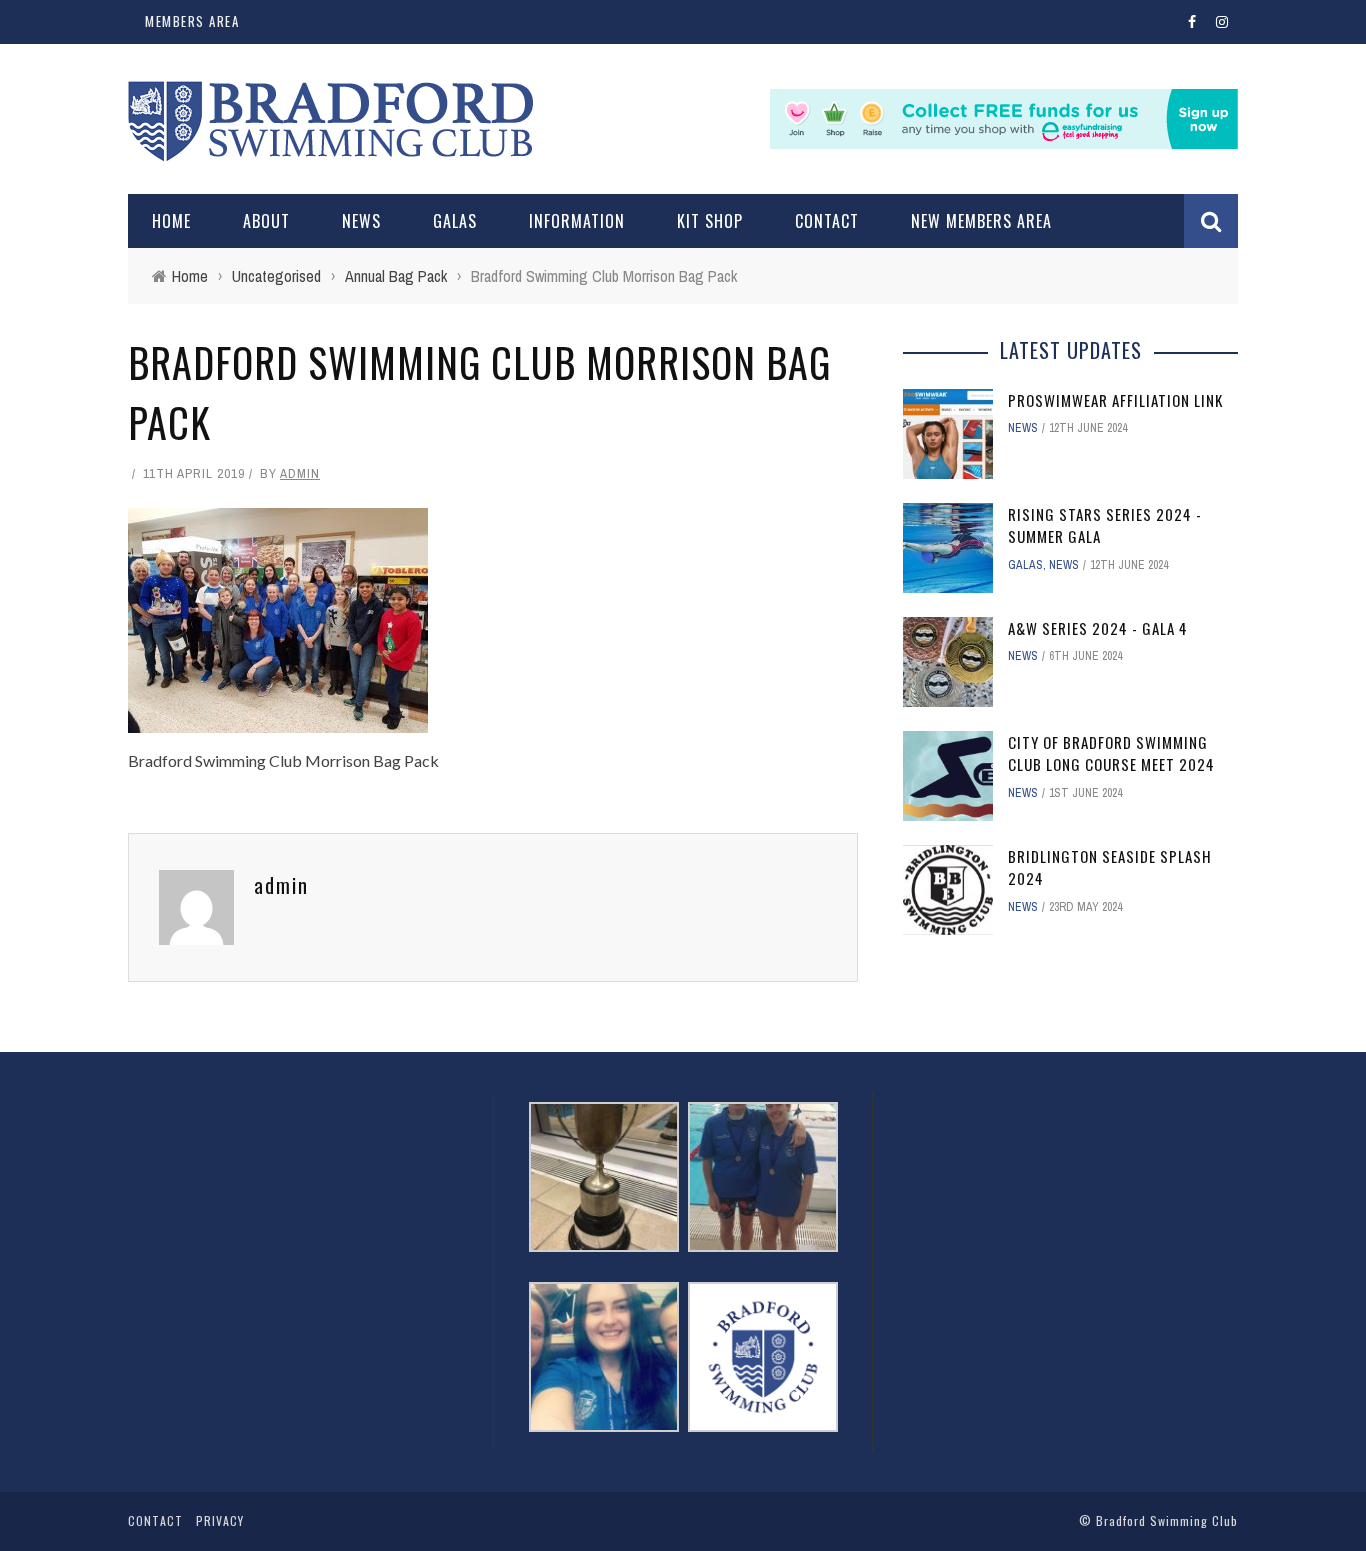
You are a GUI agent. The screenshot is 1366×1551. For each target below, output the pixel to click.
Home (171, 221)
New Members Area (981, 221)
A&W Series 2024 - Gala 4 (1098, 628)
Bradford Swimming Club (1167, 1520)
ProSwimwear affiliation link (1115, 400)
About (266, 221)
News (361, 221)
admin (300, 473)
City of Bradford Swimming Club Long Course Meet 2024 (1111, 753)
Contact (827, 221)
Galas (455, 221)
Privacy (220, 1520)
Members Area (192, 21)
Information (577, 221)
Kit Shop (710, 221)
